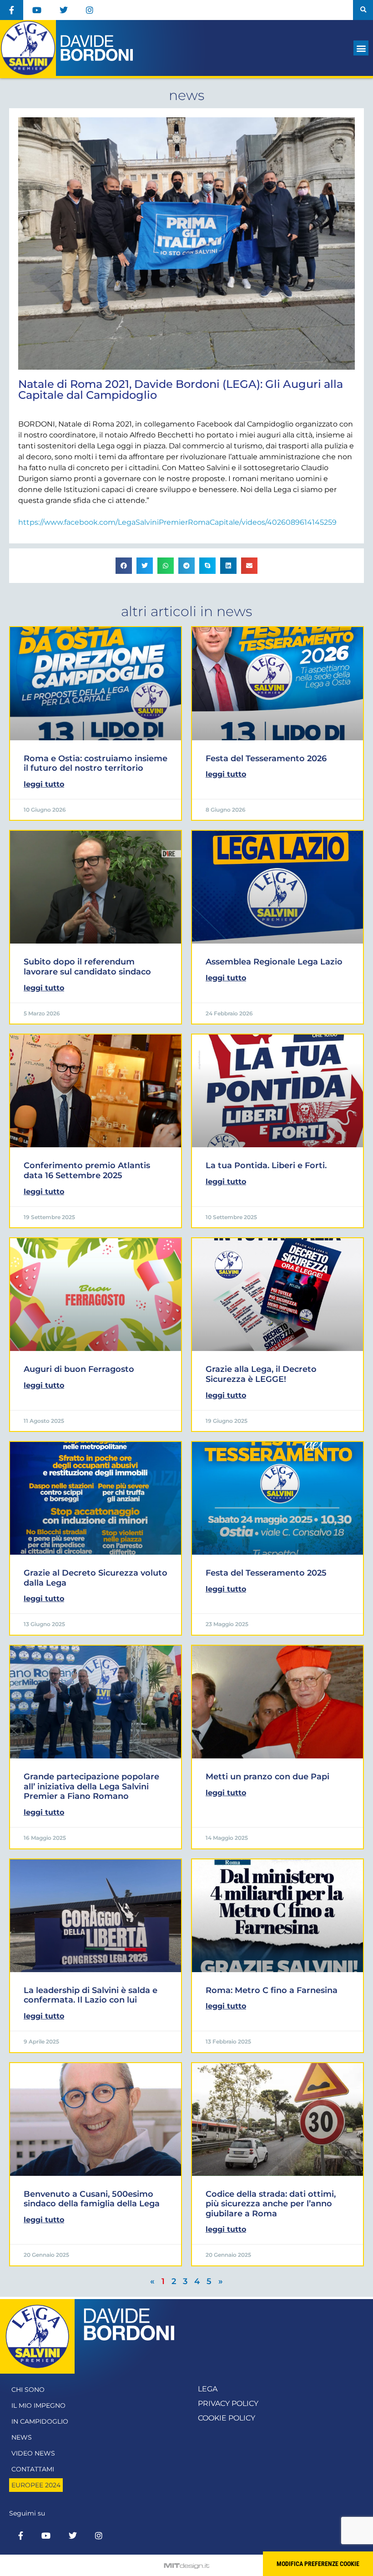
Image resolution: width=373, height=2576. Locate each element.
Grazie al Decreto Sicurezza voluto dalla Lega (96, 1578)
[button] (363, 10)
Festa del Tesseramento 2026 (266, 758)
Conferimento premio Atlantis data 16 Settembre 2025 (87, 1170)
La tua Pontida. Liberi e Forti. (266, 1165)
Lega (208, 2389)
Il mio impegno (38, 2405)
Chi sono (28, 2390)
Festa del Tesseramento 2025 (266, 1573)
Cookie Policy (227, 2418)
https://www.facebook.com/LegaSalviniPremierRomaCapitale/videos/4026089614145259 (177, 522)
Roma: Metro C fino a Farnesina (272, 1990)
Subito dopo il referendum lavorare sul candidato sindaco (87, 967)
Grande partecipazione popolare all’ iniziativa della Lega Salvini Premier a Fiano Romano (91, 1786)
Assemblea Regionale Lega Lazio (274, 962)
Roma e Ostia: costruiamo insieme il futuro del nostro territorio (96, 763)
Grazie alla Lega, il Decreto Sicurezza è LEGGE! (261, 1374)
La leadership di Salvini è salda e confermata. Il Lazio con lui (91, 1995)
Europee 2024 (36, 2485)
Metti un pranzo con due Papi (267, 1777)
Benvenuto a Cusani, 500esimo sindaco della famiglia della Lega (92, 2199)
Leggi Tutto (44, 784)
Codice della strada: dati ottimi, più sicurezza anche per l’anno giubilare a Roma (271, 2204)
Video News (33, 2453)
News (22, 2437)
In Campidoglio (40, 2421)
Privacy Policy (228, 2403)
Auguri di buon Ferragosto (79, 1369)
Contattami (33, 2469)
